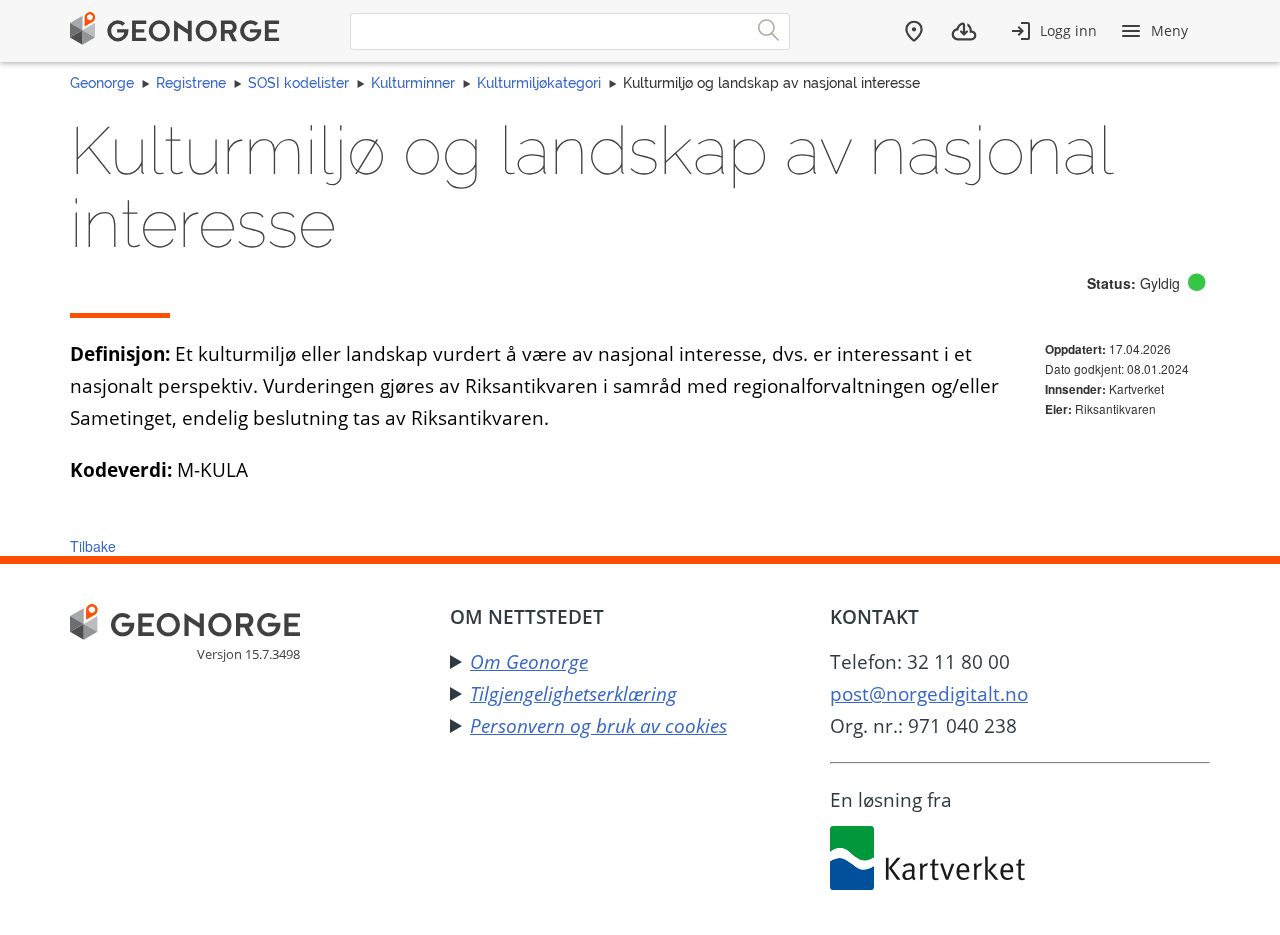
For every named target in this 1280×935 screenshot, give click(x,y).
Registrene (191, 83)
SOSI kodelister (298, 83)
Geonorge (102, 83)
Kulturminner (413, 83)
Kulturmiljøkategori (539, 83)
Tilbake (93, 546)
